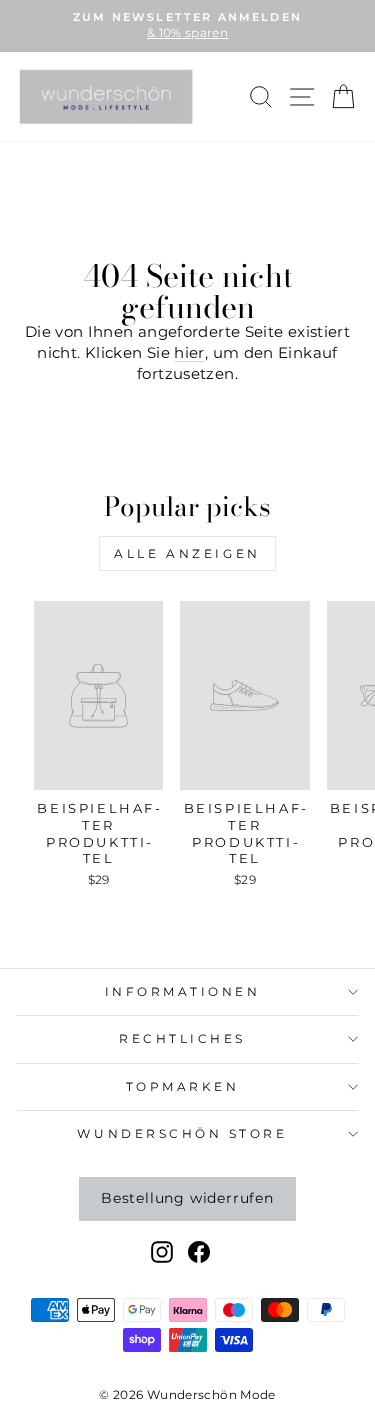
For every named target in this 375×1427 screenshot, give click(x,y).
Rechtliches (182, 1039)
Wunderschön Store (182, 1134)
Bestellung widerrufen (187, 1198)
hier (189, 353)
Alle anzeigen (187, 553)
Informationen (183, 992)
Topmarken (183, 1087)
